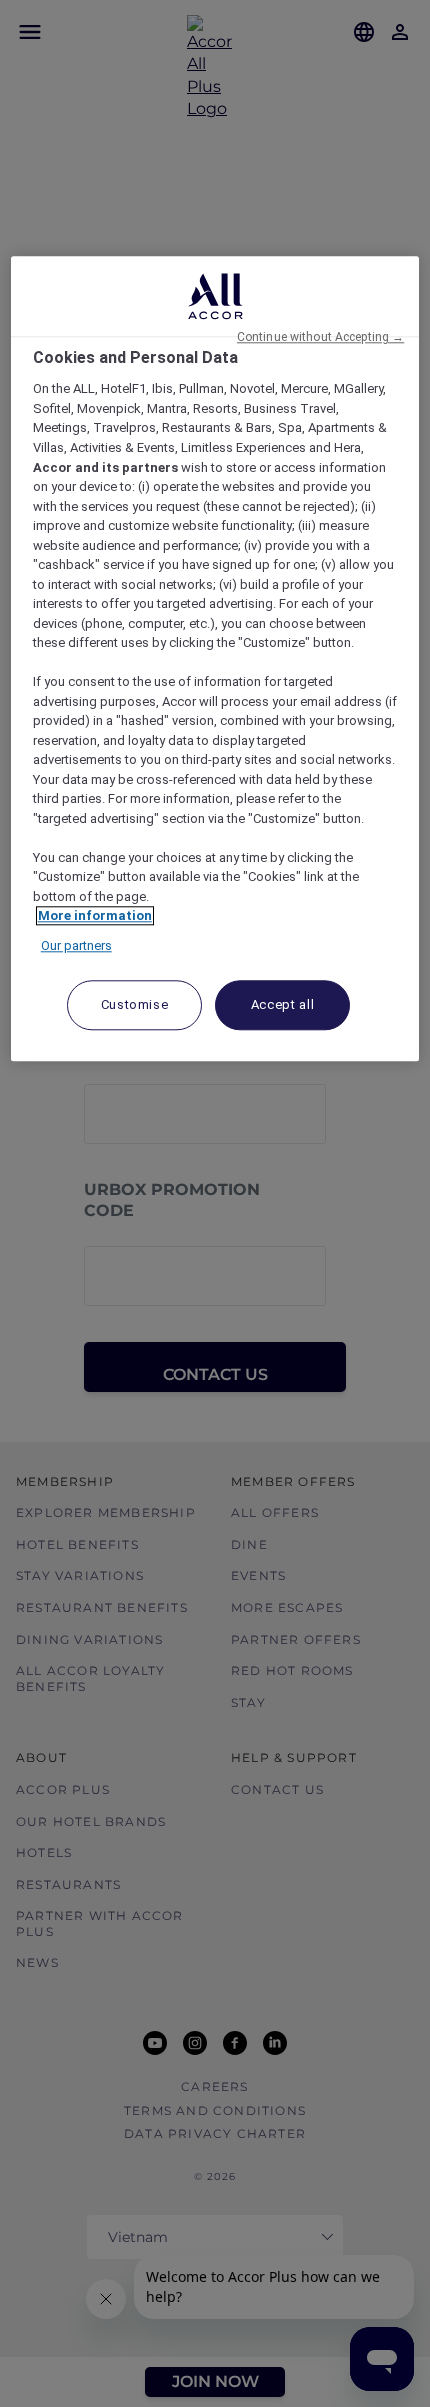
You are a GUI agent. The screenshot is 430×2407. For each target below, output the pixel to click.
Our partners (76, 945)
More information (95, 916)
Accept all (283, 1005)
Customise (135, 1005)
